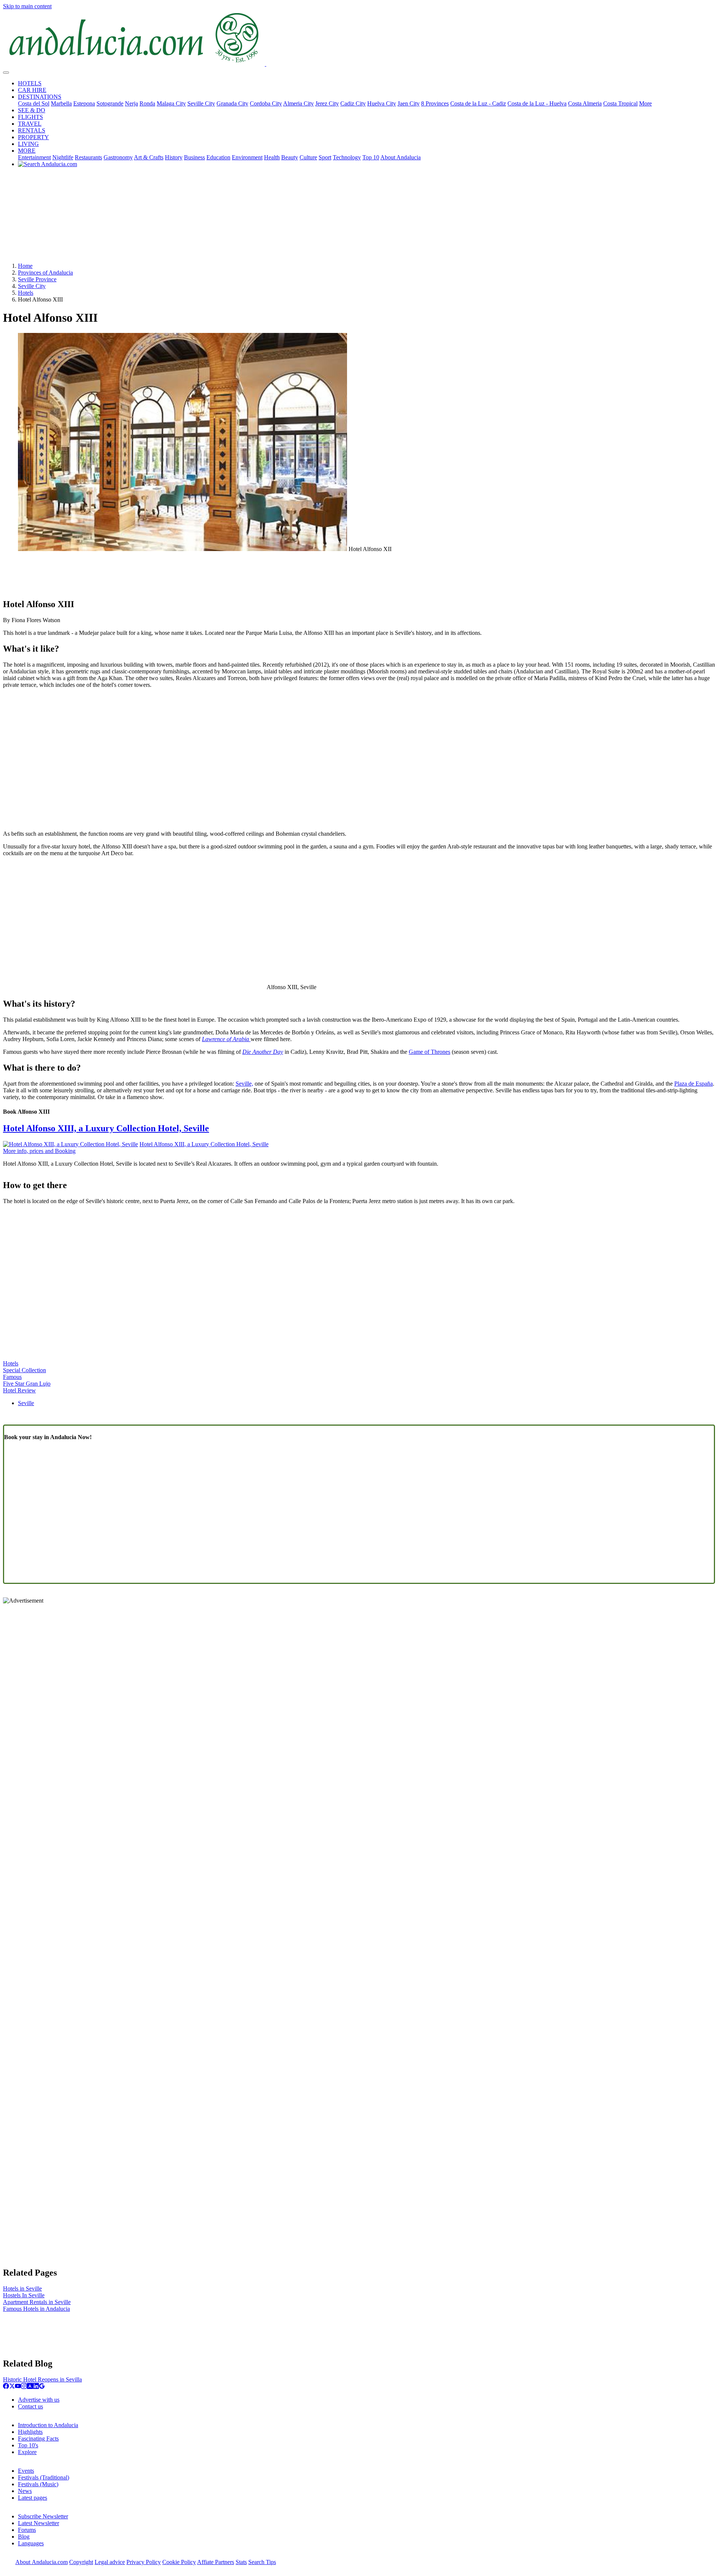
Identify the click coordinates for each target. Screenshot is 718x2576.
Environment (247, 157)
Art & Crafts (149, 157)
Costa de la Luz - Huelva (537, 103)
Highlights (30, 2432)
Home (25, 266)
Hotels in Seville (22, 2289)
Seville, (244, 1084)
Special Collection (24, 1370)
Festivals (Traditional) (44, 2477)
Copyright (81, 2562)
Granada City (232, 103)
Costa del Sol (34, 103)
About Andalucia (401, 157)
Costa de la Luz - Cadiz (478, 103)
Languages (31, 2543)
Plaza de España (694, 1084)
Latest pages (33, 2498)
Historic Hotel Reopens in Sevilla (42, 2379)
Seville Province (37, 279)
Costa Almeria (585, 103)
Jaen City (409, 103)
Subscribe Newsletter (43, 2516)
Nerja (131, 103)
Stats (241, 2562)
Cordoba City (266, 103)
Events (26, 2471)
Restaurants (88, 157)
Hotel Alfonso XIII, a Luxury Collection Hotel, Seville (106, 1128)
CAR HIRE (32, 90)
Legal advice (110, 2562)
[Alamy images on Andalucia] (30, 2387)
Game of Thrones (429, 1052)
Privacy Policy (144, 2562)
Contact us (30, 2406)
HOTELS (30, 83)
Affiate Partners (216, 2562)
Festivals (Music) (38, 2484)
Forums (27, 2530)
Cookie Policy (179, 2562)
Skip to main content (27, 6)
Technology (347, 157)
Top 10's (28, 2445)
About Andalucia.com (42, 2562)
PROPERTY (33, 137)
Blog (24, 2537)
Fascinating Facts (38, 2439)
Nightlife (63, 157)
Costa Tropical (620, 103)
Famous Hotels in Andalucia (36, 2309)
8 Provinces (435, 103)
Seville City (201, 103)
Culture (308, 157)
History (174, 157)
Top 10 (371, 157)
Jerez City (327, 103)
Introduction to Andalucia (48, 2425)
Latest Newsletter (39, 2523)
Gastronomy (118, 157)
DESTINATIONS (40, 97)
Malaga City (171, 103)
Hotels (26, 293)
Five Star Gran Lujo (27, 1384)
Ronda (147, 103)
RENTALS (32, 130)
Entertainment (34, 157)
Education (218, 157)
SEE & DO (32, 110)
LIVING (28, 144)
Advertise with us (39, 2400)
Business (194, 157)
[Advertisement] (359, 218)
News (25, 2491)
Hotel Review (19, 1390)
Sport (325, 157)
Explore (27, 2452)
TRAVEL (30, 124)
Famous (12, 1377)
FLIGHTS (30, 117)
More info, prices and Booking (39, 1151)
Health (272, 157)
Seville (26, 1403)
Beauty (290, 157)
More (645, 103)
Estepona (84, 103)
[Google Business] (42, 2387)
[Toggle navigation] (6, 73)
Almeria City (298, 103)
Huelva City (382, 103)
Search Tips (262, 2562)
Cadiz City (353, 103)
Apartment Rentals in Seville (37, 2302)
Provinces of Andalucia (45, 273)
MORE (27, 151)
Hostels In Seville (24, 2295)
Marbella (61, 103)
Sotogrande (110, 103)
